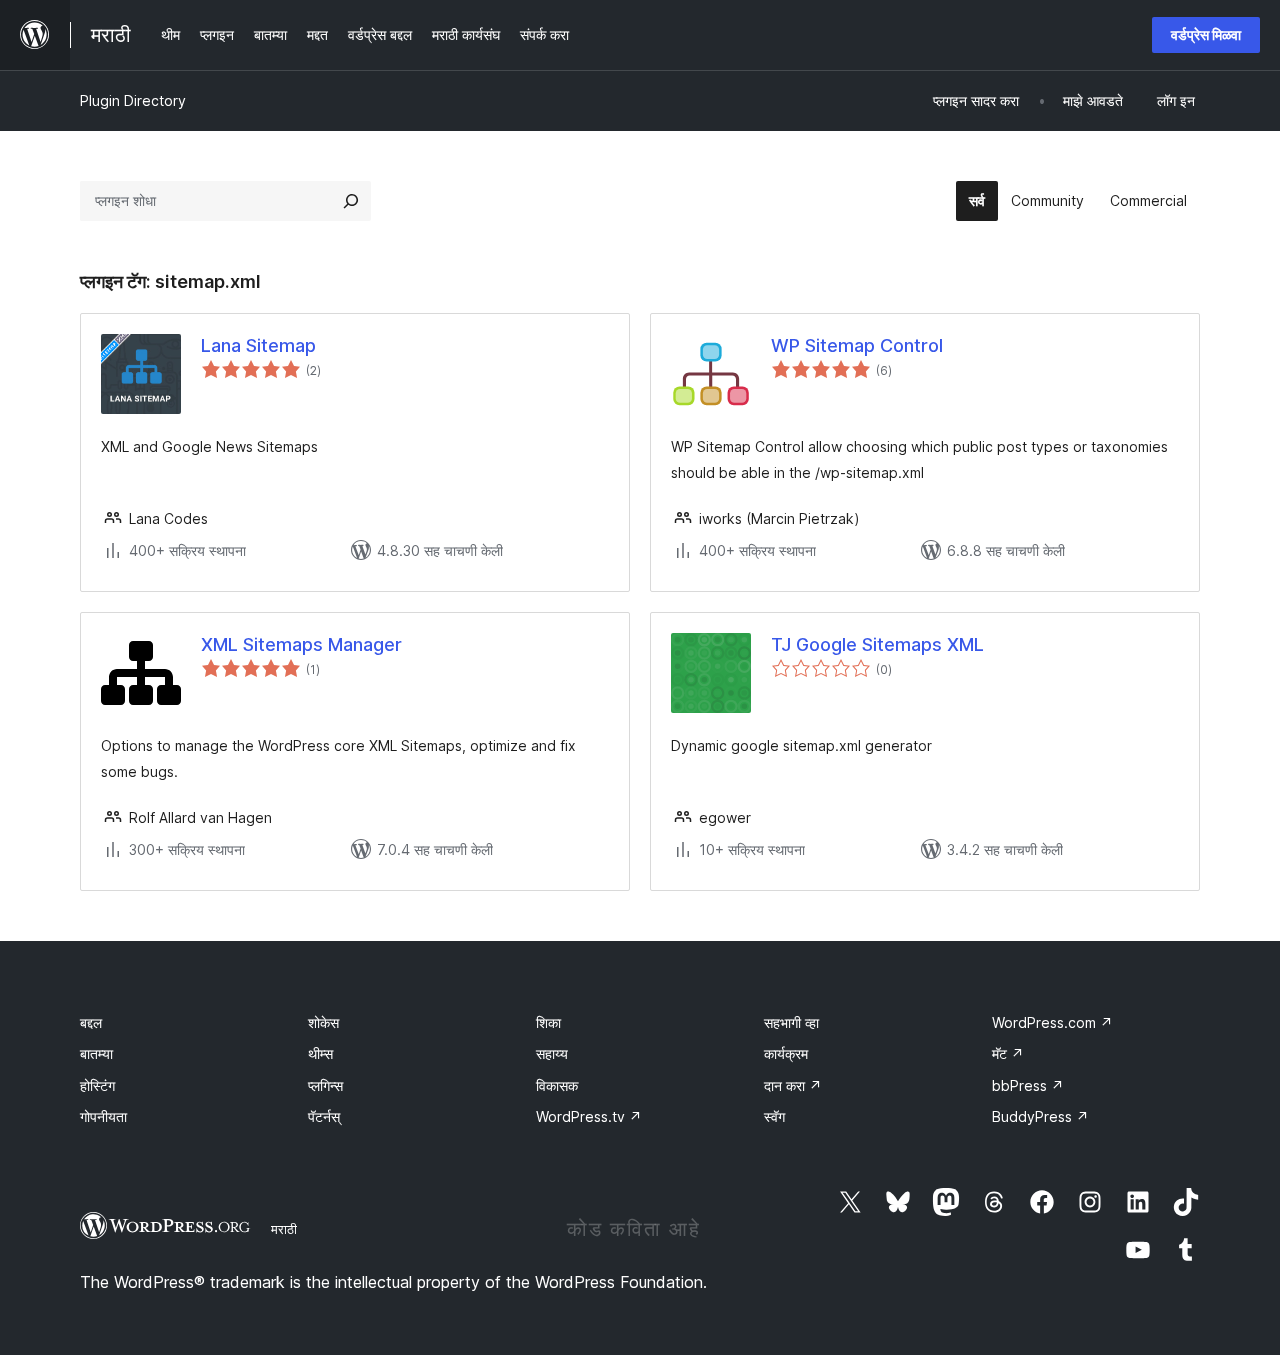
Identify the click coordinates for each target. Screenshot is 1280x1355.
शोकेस (323, 1022)
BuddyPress (1040, 1116)
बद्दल (91, 1022)
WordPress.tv (589, 1116)
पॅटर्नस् (324, 1116)
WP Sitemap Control (857, 345)
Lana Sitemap (258, 345)
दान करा (793, 1085)
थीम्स (320, 1053)
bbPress (1028, 1085)
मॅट (1008, 1053)
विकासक (557, 1085)
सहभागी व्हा (791, 1022)
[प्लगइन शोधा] (351, 201)
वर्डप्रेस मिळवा (1206, 34)
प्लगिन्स (325, 1085)
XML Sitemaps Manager (301, 644)
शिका (548, 1022)
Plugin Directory (133, 100)
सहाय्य (552, 1053)
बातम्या (96, 1053)
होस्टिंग (97, 1085)
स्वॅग (774, 1116)
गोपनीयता (103, 1116)
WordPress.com (1052, 1022)
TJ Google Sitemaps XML (877, 644)
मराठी (284, 1229)
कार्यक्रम (786, 1053)
